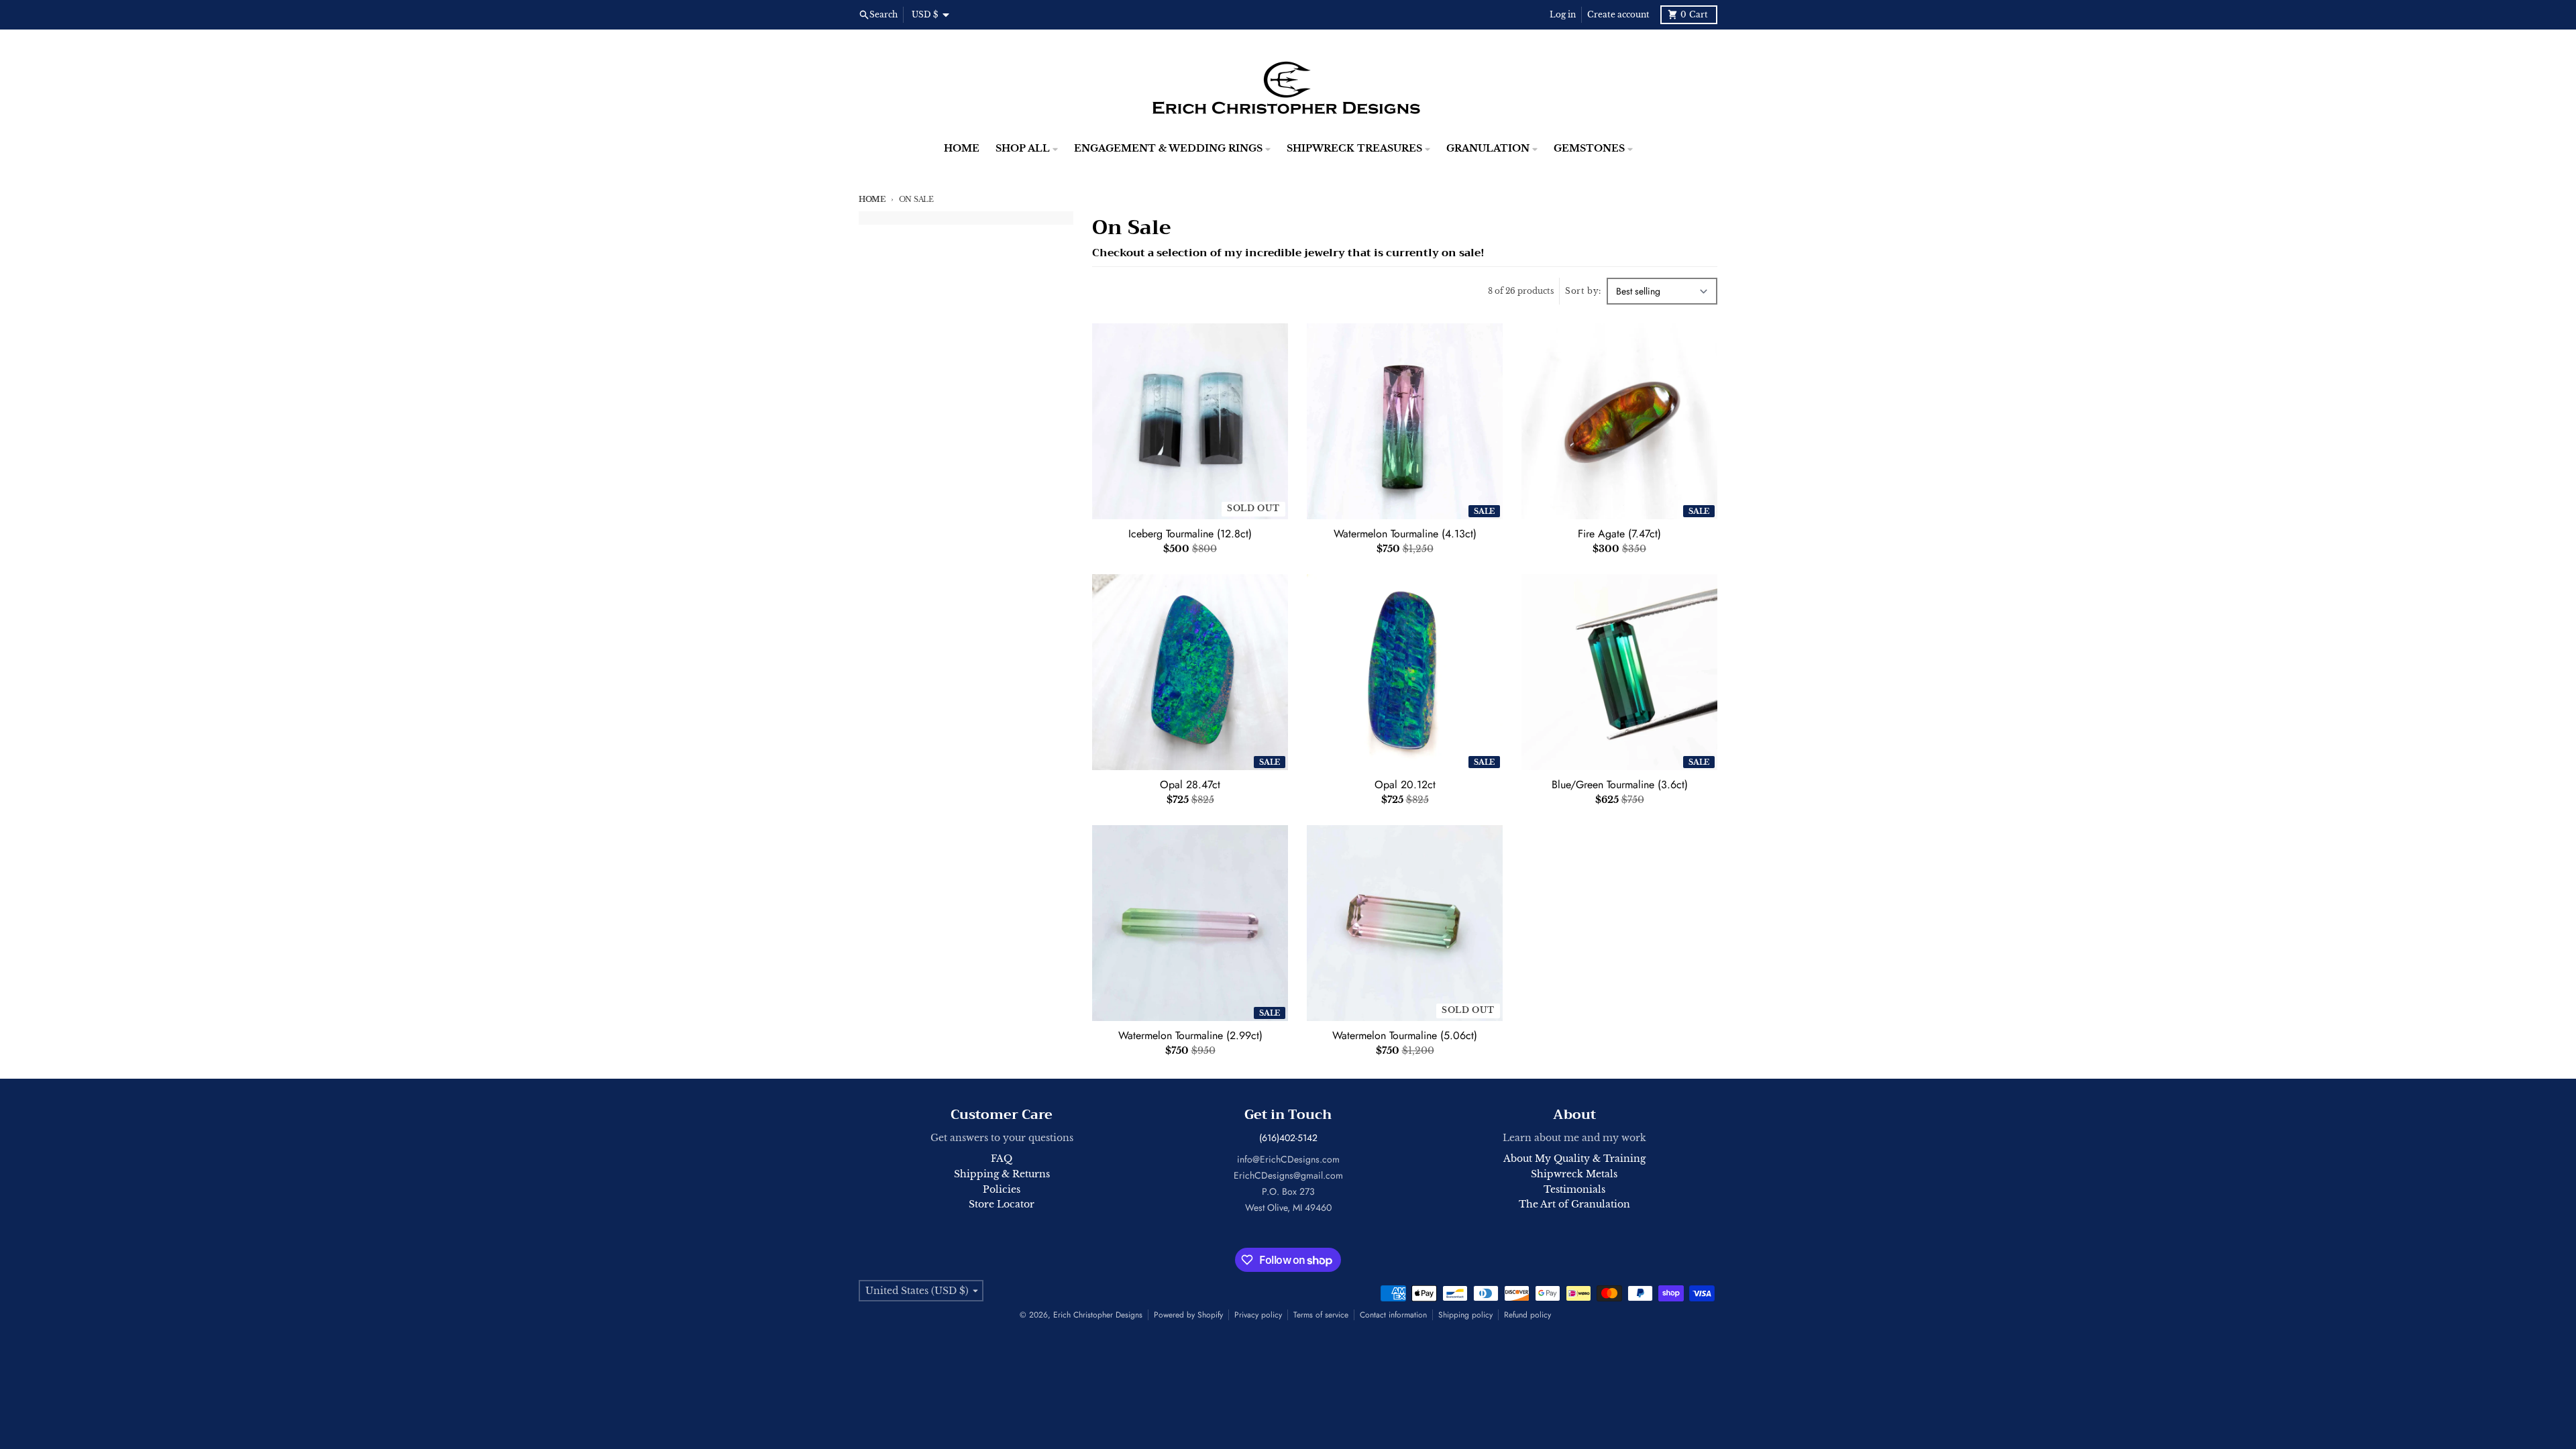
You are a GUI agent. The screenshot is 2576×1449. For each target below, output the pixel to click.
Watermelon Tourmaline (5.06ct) (1405, 1036)
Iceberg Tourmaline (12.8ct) (1190, 534)
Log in (1563, 14)
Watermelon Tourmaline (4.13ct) (1405, 534)
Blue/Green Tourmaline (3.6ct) (1620, 785)
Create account (1618, 14)
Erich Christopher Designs (1098, 1315)
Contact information (1393, 1315)
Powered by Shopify (1188, 1315)
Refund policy (1527, 1315)
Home (872, 199)
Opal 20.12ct (1405, 785)
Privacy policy (1258, 1315)
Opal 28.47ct (1190, 785)
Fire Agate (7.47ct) (1619, 534)
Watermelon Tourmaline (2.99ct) (1190, 1036)
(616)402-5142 (1288, 1138)
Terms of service (1321, 1315)
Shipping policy (1465, 1315)
